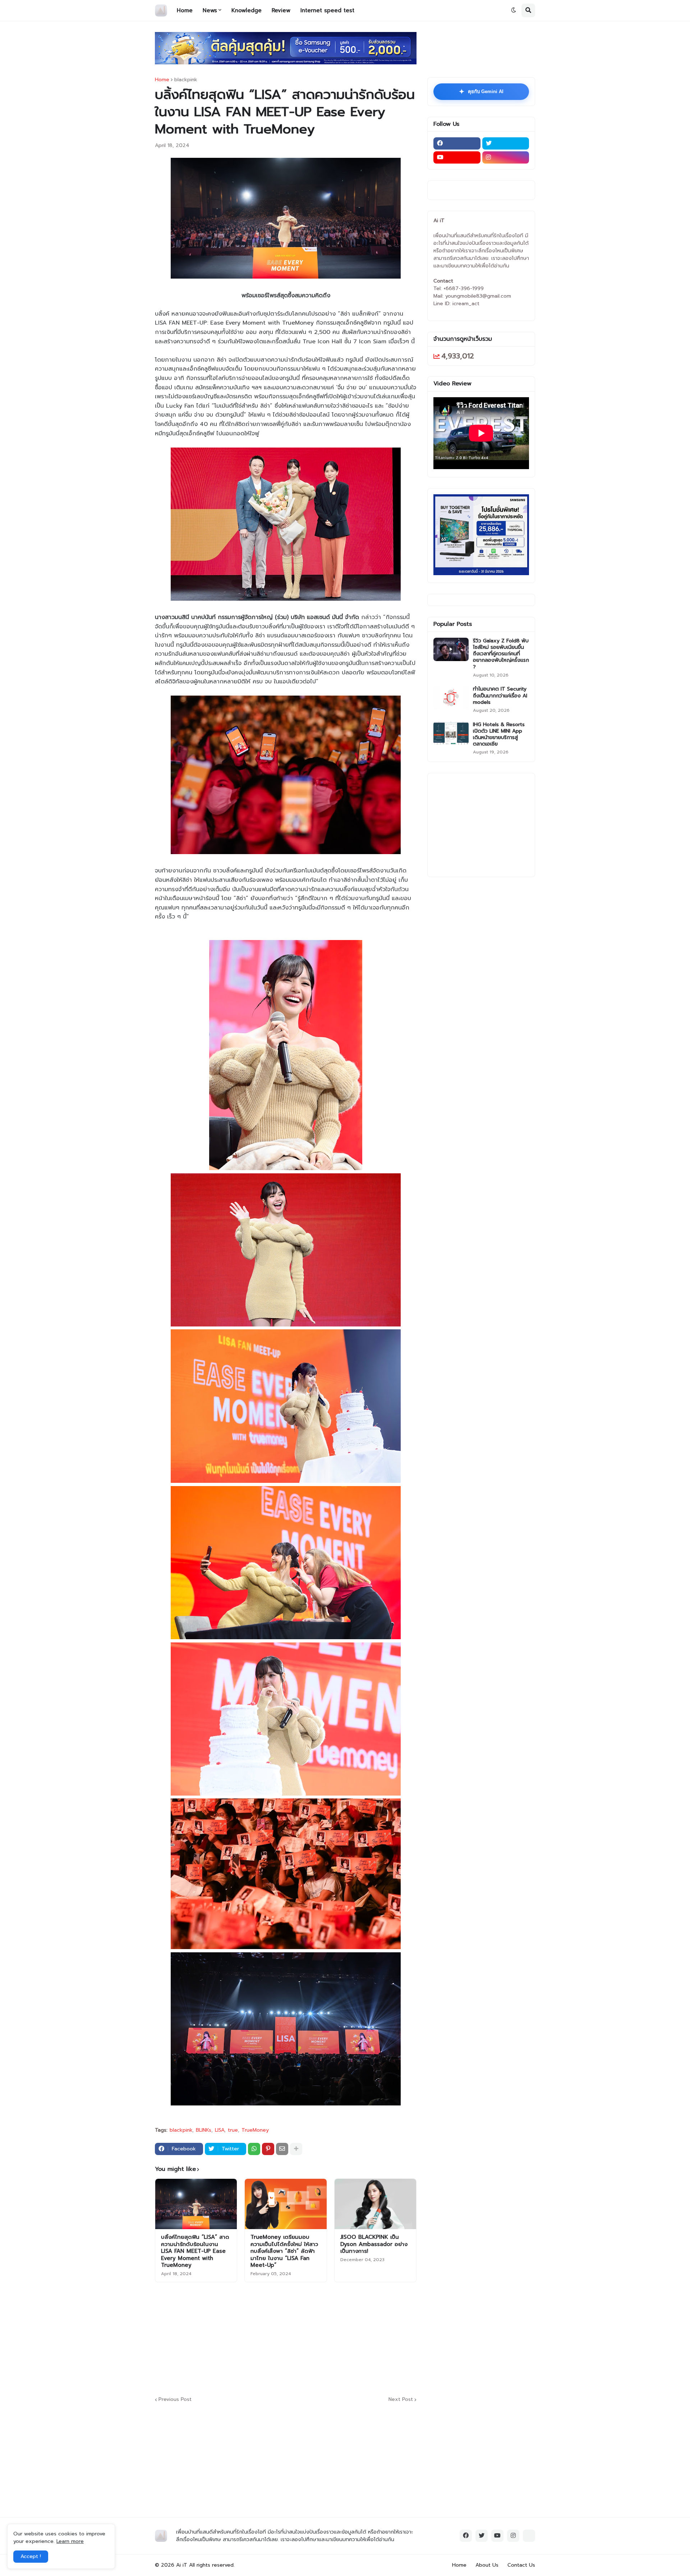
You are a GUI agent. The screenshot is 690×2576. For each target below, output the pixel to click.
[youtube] (457, 157)
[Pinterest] (268, 2149)
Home (162, 80)
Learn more (70, 2541)
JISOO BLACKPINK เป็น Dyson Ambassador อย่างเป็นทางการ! (374, 2244)
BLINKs (204, 2130)
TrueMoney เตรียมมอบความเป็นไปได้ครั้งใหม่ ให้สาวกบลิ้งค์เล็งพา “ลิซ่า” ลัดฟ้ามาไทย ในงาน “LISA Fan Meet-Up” (284, 2251)
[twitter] (506, 143)
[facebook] (457, 143)
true (233, 2130)
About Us (487, 2565)
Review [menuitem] (281, 10)
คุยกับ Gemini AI (481, 92)
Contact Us (521, 2565)
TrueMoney (255, 2130)
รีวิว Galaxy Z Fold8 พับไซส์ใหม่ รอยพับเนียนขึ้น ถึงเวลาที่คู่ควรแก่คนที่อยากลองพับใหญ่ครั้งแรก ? (501, 654)
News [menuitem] (210, 10)
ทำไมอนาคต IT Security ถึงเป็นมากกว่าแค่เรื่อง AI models (500, 696)
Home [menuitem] (185, 10)
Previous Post (175, 2400)
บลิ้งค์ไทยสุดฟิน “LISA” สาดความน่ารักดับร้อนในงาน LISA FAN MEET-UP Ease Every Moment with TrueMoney (195, 2251)
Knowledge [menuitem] (247, 10)
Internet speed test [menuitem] (327, 10)
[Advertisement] (329, 2338)
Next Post (401, 2400)
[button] (514, 10)
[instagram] (506, 157)
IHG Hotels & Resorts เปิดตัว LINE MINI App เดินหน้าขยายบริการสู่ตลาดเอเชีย (499, 735)
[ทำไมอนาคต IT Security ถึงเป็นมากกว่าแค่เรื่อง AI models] (451, 698)
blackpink (186, 80)
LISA (220, 2130)
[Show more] (296, 2149)
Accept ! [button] (31, 2556)
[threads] (529, 2536)
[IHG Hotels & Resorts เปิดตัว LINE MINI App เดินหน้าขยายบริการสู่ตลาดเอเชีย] (451, 733)
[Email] (282, 2149)
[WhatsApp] (254, 2149)
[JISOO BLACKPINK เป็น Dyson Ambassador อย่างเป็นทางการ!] (375, 2204)
